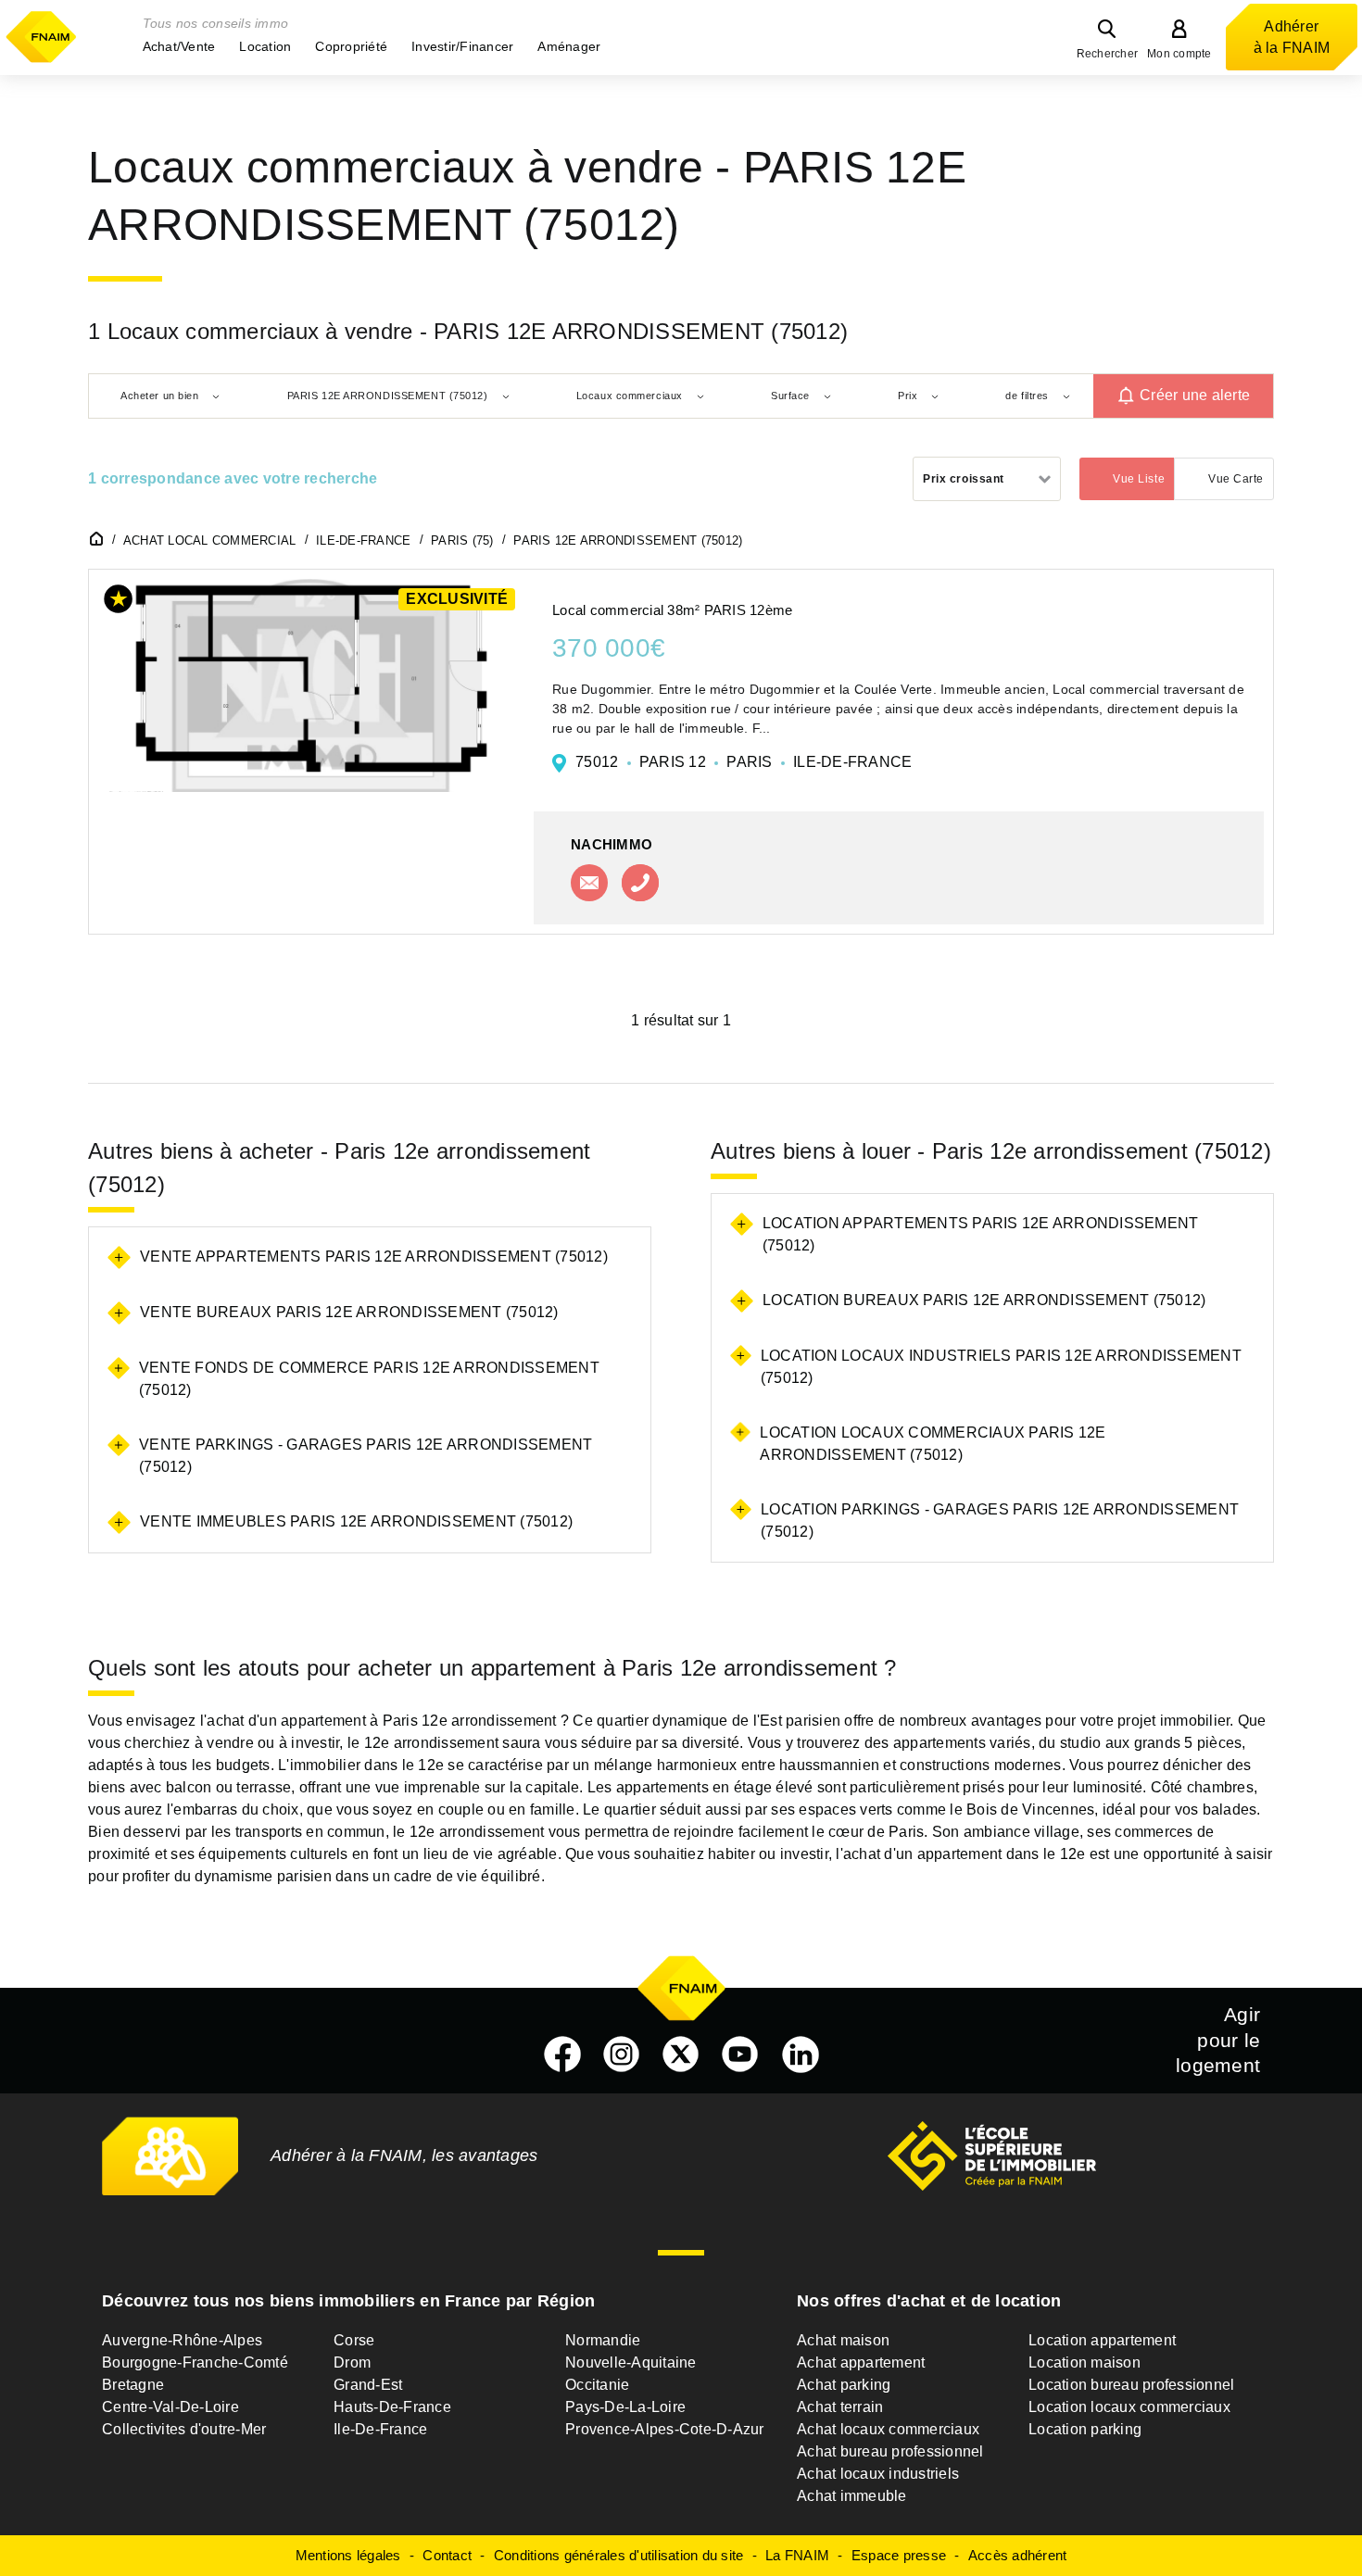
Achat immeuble (852, 2496)
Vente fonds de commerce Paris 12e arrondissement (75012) (369, 1379)
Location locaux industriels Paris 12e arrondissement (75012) (1001, 1367)
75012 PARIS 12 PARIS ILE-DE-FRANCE (744, 762)
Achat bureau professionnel (890, 2451)
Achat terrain (840, 2407)
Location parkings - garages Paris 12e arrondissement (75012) (1000, 1520)
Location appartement (1102, 2340)
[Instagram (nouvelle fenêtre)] (622, 2055)
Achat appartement (861, 2362)
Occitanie (597, 2385)
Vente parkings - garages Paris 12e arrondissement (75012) (366, 1456)
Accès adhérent (1018, 2555)
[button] (179, 46)
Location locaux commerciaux (1129, 2407)
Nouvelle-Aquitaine (631, 2362)
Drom (352, 2362)
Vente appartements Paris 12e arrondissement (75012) (374, 1257)
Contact (447, 2555)
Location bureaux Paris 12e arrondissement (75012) (984, 1300)
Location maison (1085, 2362)
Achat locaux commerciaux (888, 2429)
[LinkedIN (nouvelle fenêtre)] (801, 2055)
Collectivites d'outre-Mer (184, 2429)
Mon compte (1179, 54)
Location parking (1085, 2429)
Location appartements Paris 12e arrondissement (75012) (981, 1234)
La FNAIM (797, 2555)
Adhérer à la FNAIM (1292, 37)
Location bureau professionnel (1131, 2385)
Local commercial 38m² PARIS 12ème (672, 610)
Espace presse (899, 2555)
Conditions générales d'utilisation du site (619, 2555)
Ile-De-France (380, 2429)
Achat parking (844, 2385)
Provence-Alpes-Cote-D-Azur (665, 2429)
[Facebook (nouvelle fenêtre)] (562, 2055)
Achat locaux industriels (878, 2474)
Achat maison (843, 2340)
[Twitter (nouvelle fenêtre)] (681, 2055)
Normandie (603, 2340)
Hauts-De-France (392, 2407)
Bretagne (133, 2385)
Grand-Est (368, 2385)
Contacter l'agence (589, 883)
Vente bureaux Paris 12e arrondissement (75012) (349, 1312)
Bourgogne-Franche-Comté (195, 2362)
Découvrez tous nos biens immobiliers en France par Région (348, 2301)
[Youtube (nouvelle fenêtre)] (740, 2055)
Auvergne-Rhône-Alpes (182, 2340)
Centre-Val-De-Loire (170, 2407)
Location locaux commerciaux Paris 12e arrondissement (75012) (933, 1444)
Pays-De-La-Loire (625, 2407)
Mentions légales (348, 2555)
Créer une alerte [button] (1195, 396)
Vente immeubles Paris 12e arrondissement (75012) (356, 1521)
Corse (354, 2340)
